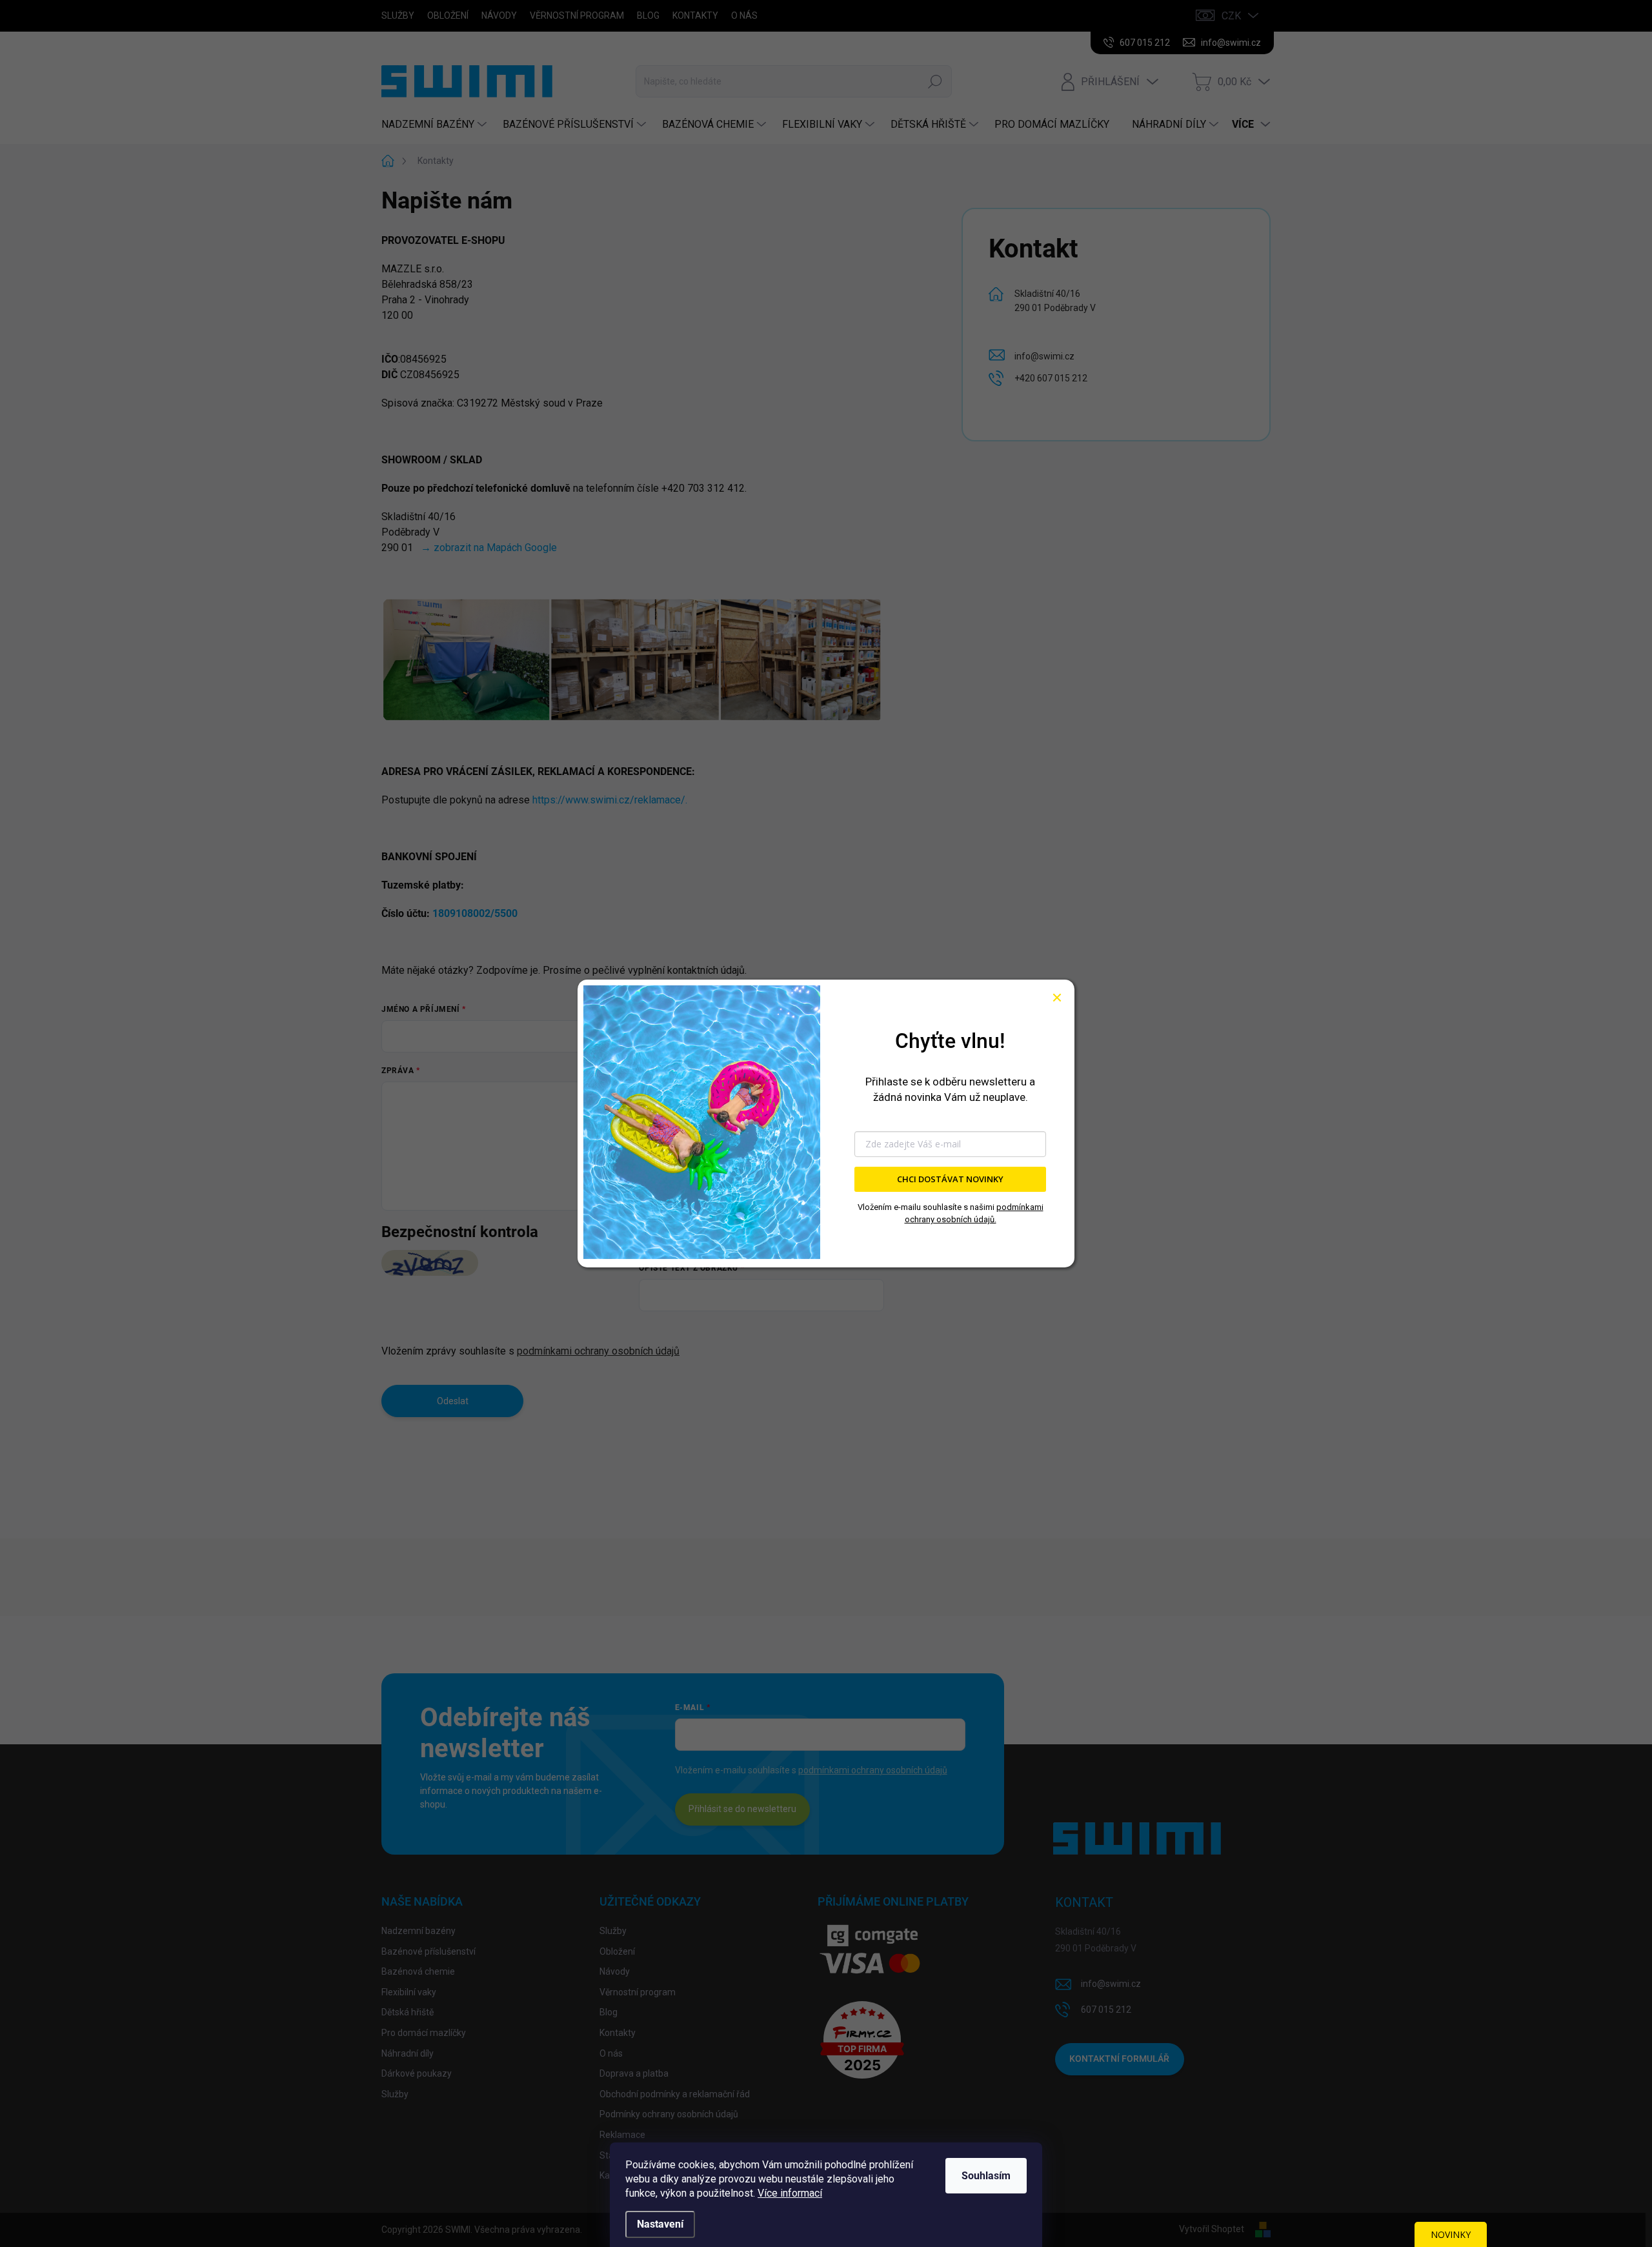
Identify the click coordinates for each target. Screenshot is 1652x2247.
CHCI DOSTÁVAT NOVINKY (950, 1179)
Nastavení (660, 2224)
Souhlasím (986, 2176)
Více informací (790, 2193)
